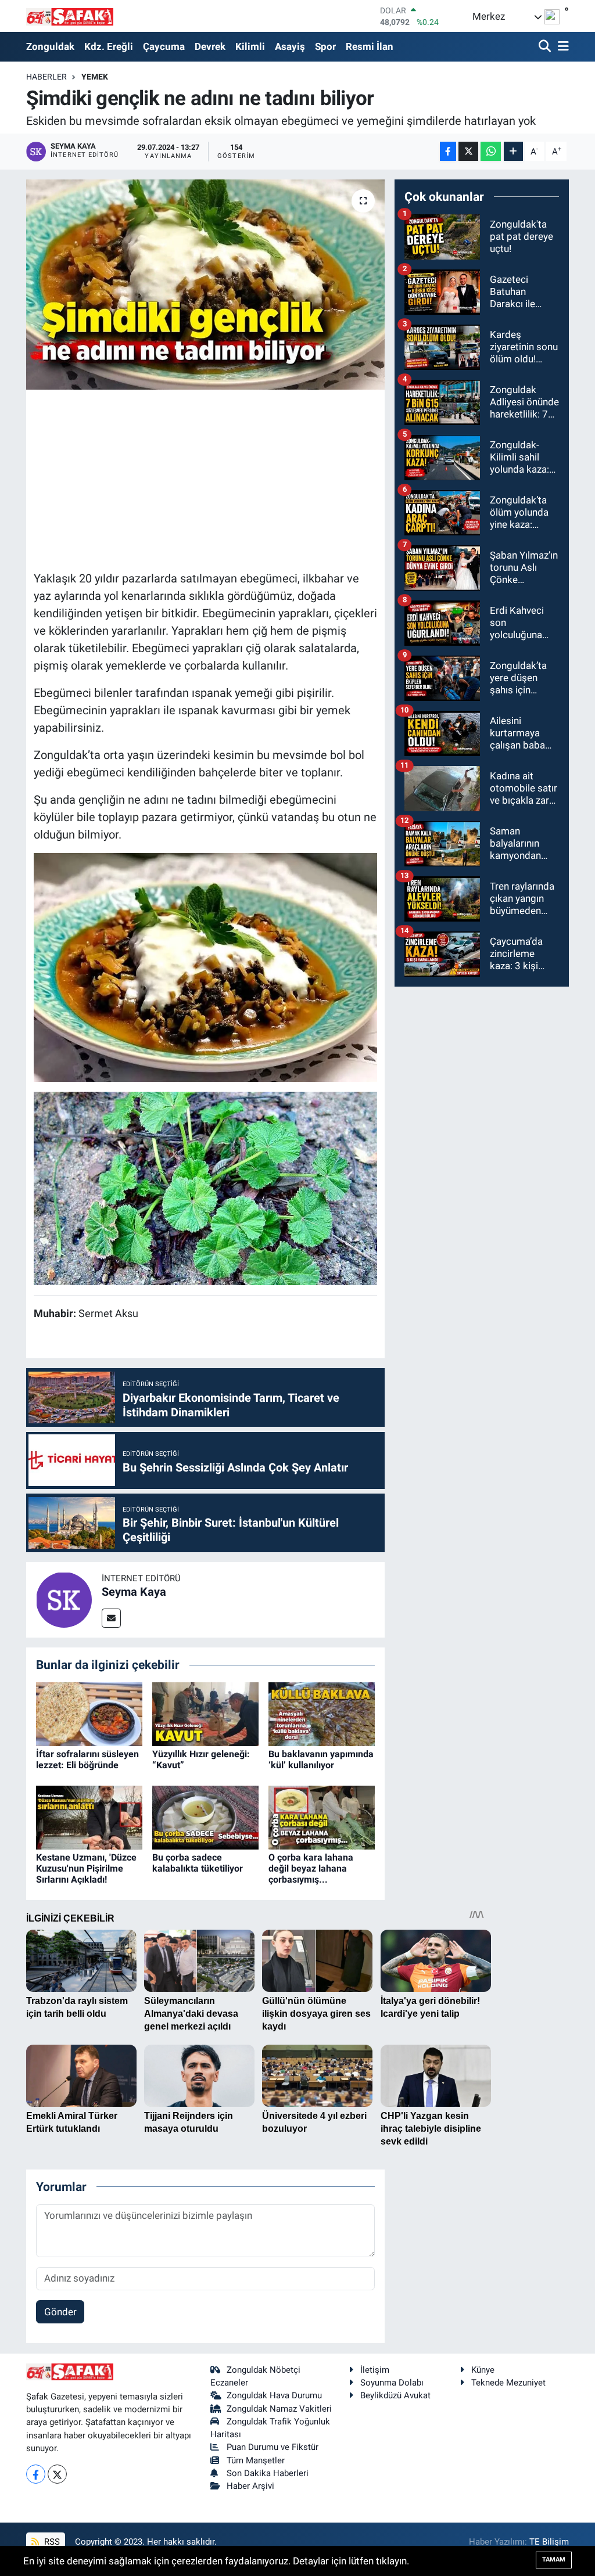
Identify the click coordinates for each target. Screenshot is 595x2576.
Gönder (60, 2312)
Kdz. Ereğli (109, 46)
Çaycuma (164, 46)
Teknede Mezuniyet (508, 2383)
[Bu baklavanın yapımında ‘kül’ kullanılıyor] (322, 1713)
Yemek (95, 77)
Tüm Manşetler (256, 2460)
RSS (51, 2542)
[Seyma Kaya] (64, 1599)
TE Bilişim (549, 2542)
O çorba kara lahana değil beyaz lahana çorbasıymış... (311, 1868)
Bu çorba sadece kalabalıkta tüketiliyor (198, 1863)
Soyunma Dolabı (392, 2383)
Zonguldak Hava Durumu (274, 2395)
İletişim (375, 2370)
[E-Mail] (111, 1618)
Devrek (210, 46)
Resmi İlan (370, 46)
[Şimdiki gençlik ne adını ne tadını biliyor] (205, 285)
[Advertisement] (245, 478)
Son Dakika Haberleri (268, 2473)
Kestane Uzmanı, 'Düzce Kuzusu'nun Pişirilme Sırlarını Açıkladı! (86, 1868)
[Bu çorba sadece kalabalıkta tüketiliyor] (205, 1816)
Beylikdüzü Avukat (395, 2395)
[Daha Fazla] (513, 151)
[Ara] (546, 47)
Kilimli (250, 46)
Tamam (554, 2559)
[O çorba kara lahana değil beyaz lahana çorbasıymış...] (322, 1816)
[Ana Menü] (561, 47)
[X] (57, 2474)
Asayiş (290, 46)
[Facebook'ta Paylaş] (448, 151)
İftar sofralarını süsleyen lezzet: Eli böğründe (87, 1760)
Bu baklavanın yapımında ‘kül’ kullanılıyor (321, 1760)
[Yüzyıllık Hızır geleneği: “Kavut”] (205, 1713)
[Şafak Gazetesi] (70, 16)
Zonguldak (50, 46)
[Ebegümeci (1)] (206, 1187)
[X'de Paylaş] (468, 151)
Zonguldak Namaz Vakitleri (279, 2409)
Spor (325, 46)
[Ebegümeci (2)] (206, 966)
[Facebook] (36, 2474)
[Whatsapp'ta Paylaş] (491, 151)
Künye (483, 2370)
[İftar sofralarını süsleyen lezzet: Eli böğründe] (89, 1713)
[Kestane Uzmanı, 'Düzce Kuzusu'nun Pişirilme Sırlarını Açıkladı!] (89, 1816)
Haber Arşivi (250, 2486)
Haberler (46, 77)
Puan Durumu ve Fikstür (273, 2447)
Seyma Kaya (134, 1592)
